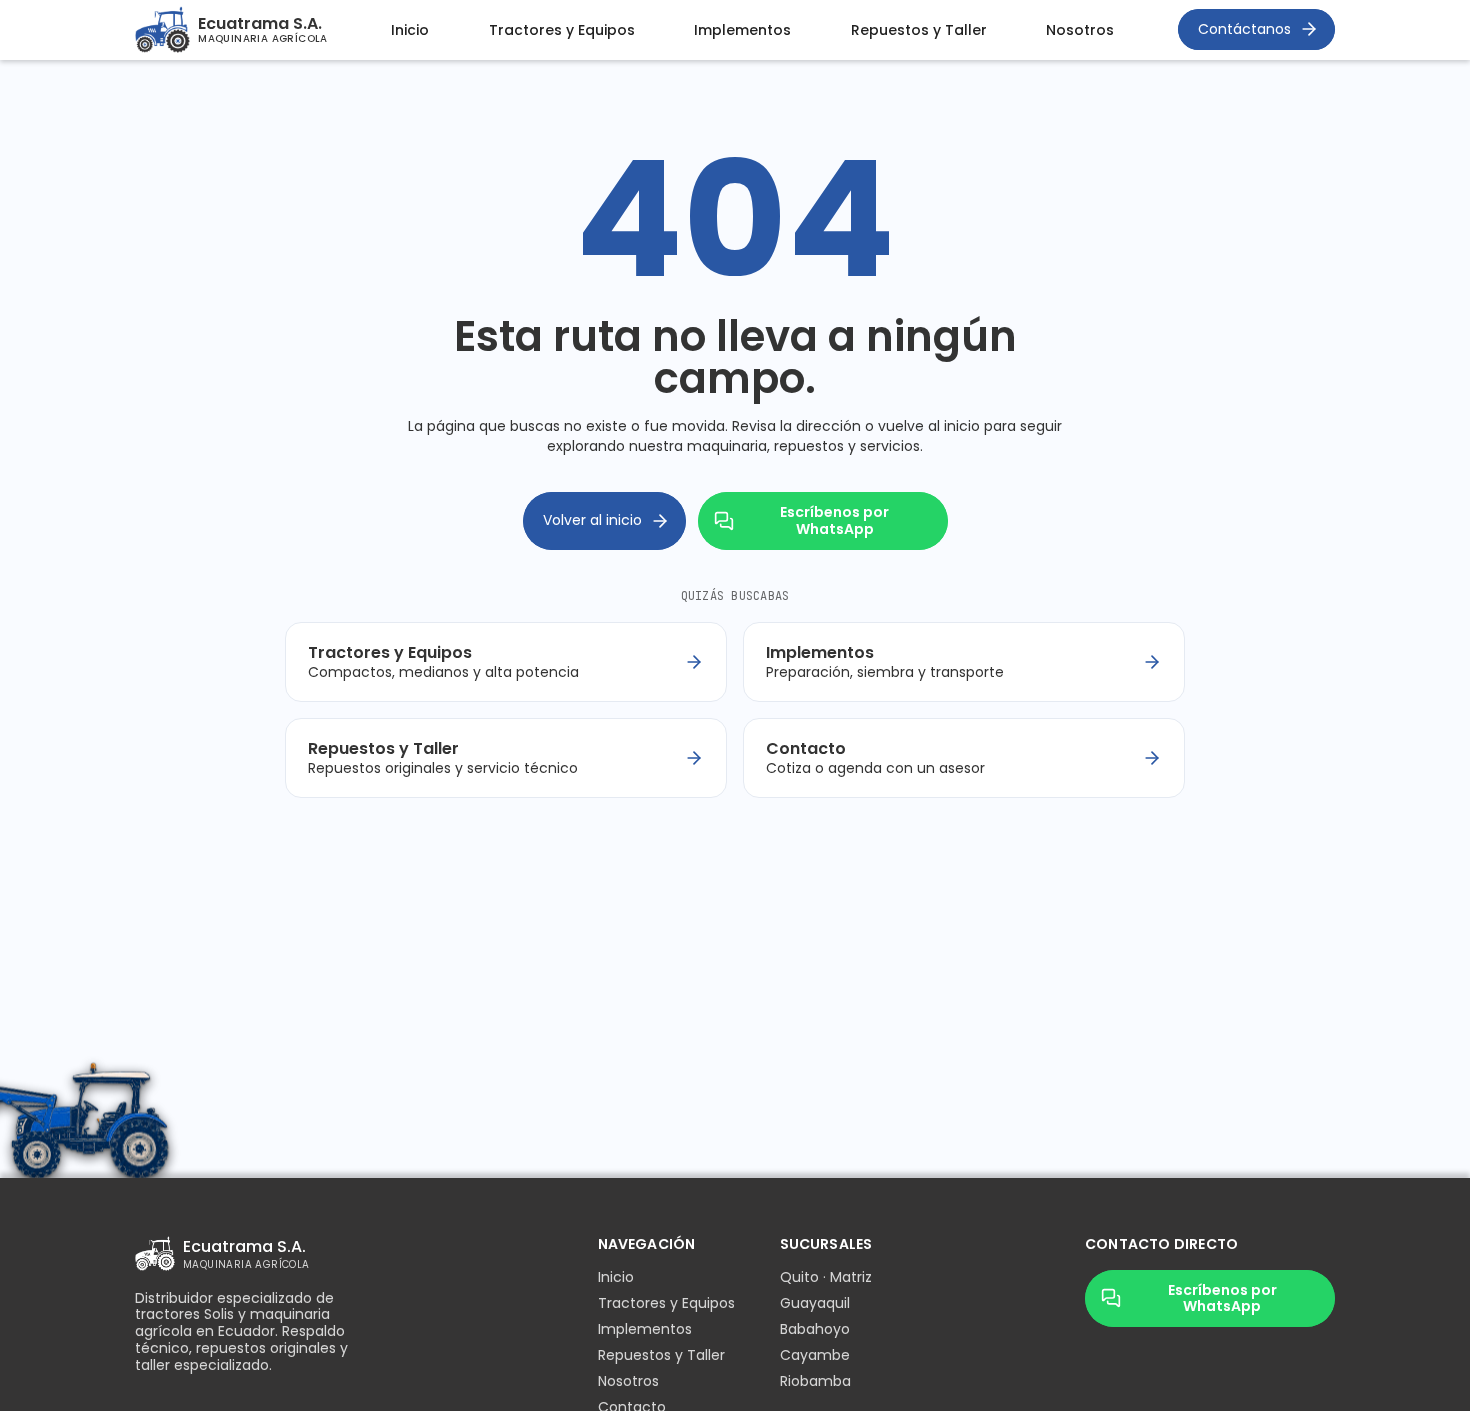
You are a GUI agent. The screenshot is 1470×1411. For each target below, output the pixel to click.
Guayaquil (815, 1303)
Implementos (742, 30)
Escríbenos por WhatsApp (834, 520)
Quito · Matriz (826, 1277)
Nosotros (1080, 30)
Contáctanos (1244, 29)
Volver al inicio (592, 520)
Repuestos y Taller (919, 30)
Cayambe (815, 1355)
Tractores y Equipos (562, 30)
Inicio (410, 30)
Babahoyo (815, 1329)
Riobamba (815, 1381)
